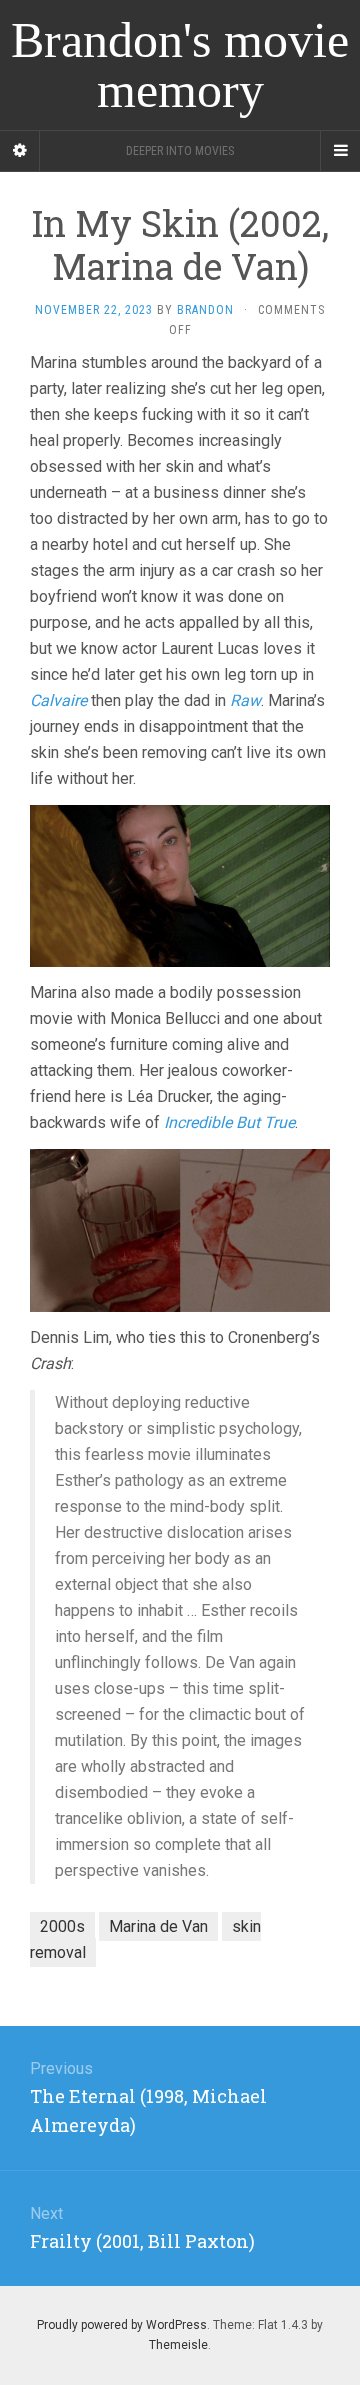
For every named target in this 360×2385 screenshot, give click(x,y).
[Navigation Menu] (340, 151)
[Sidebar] (20, 151)
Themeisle (178, 2345)
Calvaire (58, 700)
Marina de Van (158, 1926)
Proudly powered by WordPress (122, 2325)
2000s (62, 1926)
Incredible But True (229, 1122)
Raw (245, 700)
